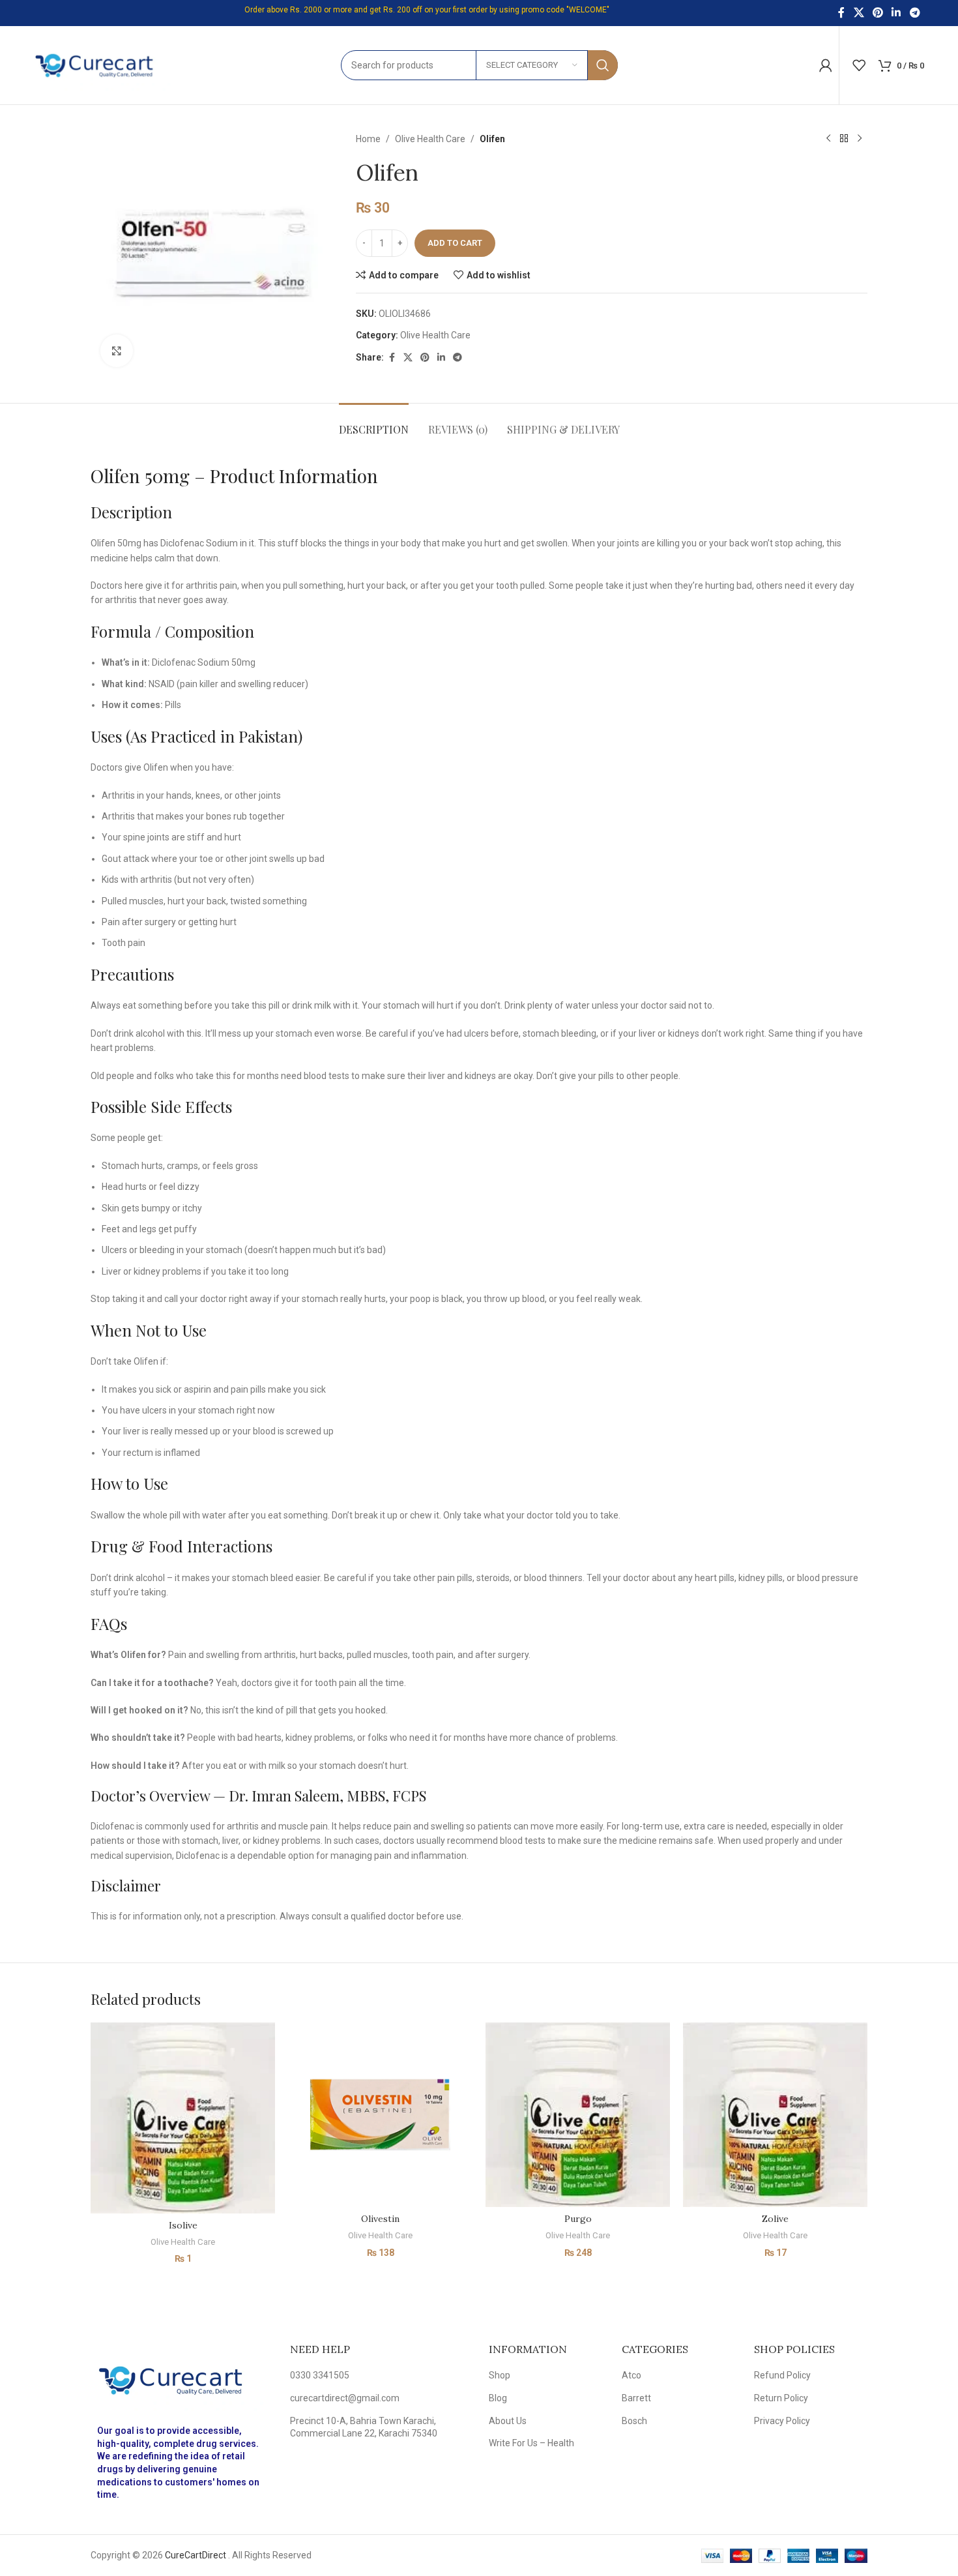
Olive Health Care (430, 139)
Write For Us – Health (531, 2443)
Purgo (578, 2219)
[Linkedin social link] (896, 13)
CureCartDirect (196, 2555)
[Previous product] (828, 139)
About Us (508, 2421)
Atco (631, 2375)
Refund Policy (782, 2375)
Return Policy (781, 2398)
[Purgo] (578, 2115)
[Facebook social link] (841, 13)
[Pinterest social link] (878, 13)
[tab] (374, 423)
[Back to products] (844, 139)
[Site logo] (102, 65)
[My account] (826, 65)
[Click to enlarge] (117, 351)
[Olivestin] (380, 2115)
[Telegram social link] (915, 13)
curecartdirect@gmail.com (345, 2398)
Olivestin (380, 2219)
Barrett (636, 2398)
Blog (498, 2398)
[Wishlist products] (859, 65)
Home (368, 139)
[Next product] (860, 139)
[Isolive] (183, 2118)
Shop (500, 2375)
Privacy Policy (782, 2421)
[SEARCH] (603, 65)
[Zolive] (775, 2115)
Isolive (183, 2225)
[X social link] (859, 13)
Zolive (775, 2219)
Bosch (634, 2421)
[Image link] (181, 2379)
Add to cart (455, 243)
